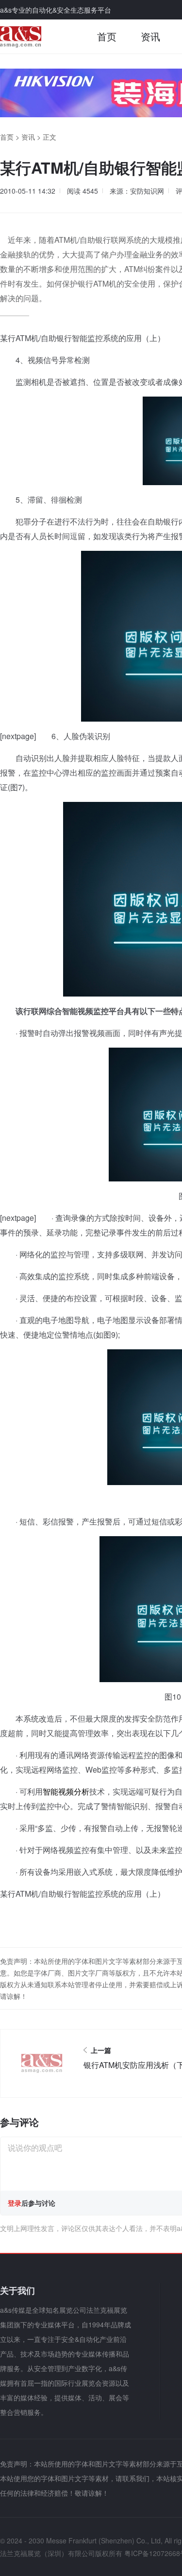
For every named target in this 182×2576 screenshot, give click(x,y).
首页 (107, 36)
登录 (15, 2203)
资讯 (150, 36)
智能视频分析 (66, 1791)
